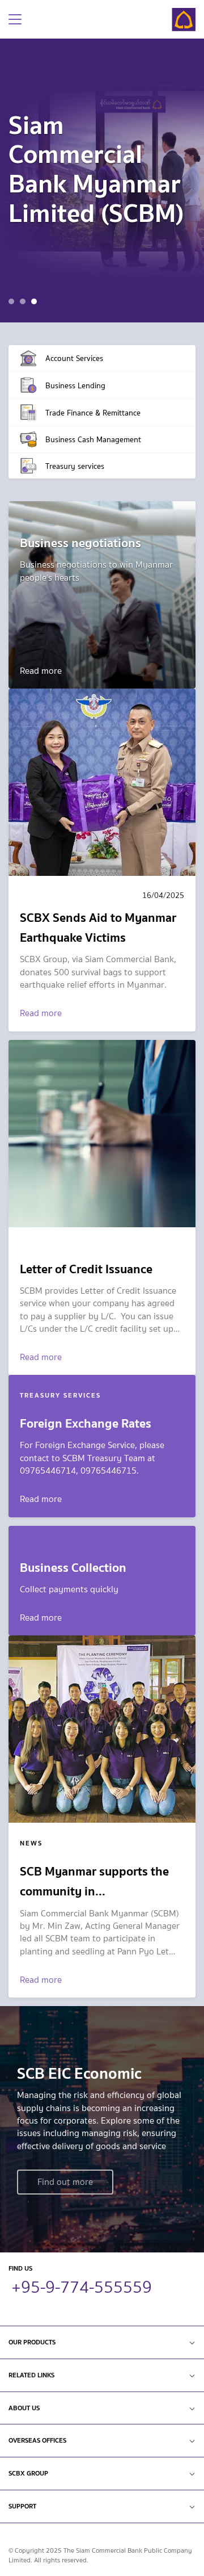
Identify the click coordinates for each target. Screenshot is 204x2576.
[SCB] (184, 20)
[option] (102, 181)
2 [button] (24, 303)
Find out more (65, 2182)
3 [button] (35, 303)
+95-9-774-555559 (82, 2285)
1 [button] (13, 303)
